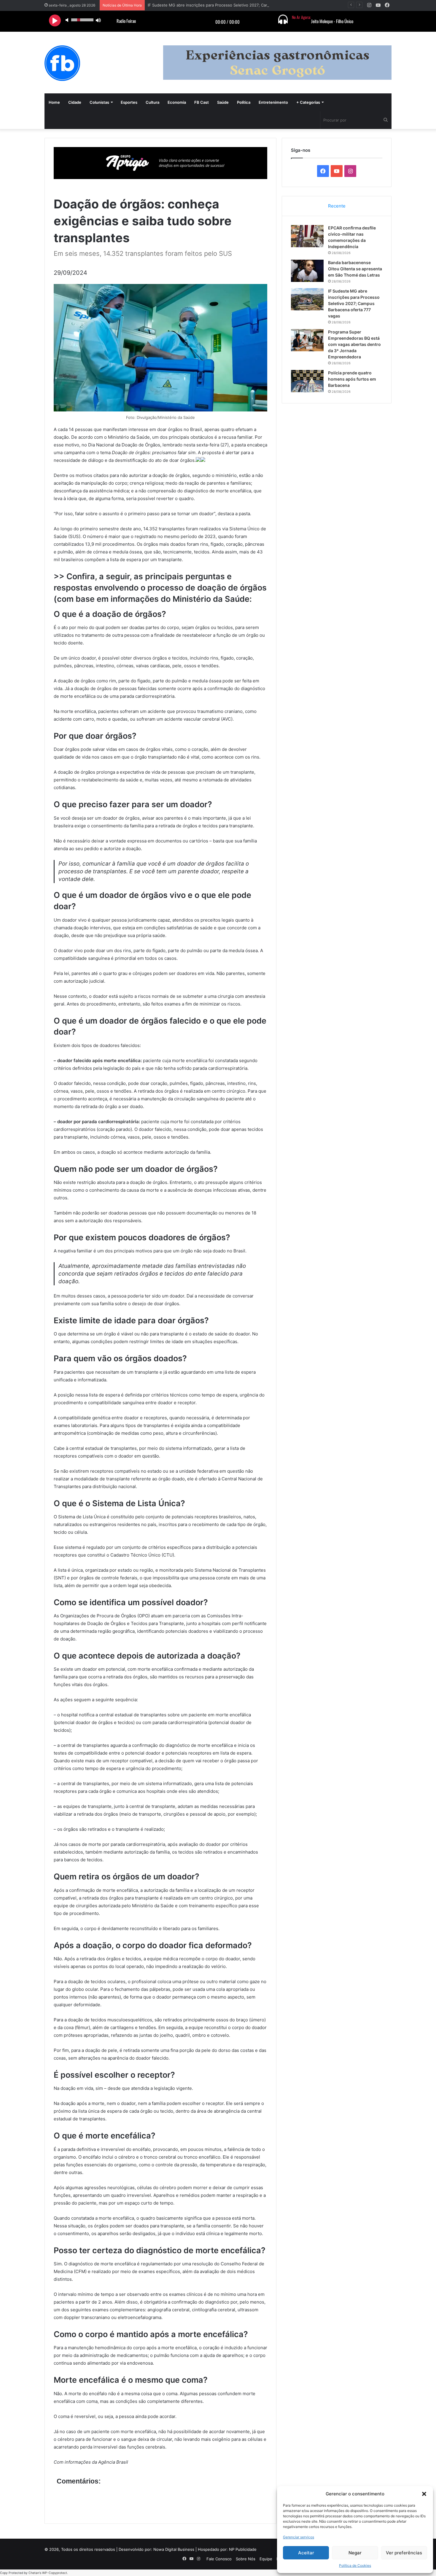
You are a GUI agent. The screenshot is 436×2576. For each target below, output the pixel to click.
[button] (424, 2494)
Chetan (34, 2573)
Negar (355, 2553)
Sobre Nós (246, 2559)
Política (244, 102)
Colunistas (99, 102)
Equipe (266, 2559)
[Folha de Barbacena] (62, 63)
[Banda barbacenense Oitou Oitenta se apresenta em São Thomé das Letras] (307, 271)
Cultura (152, 102)
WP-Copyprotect (55, 2573)
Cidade (75, 102)
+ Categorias (308, 102)
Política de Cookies (355, 2565)
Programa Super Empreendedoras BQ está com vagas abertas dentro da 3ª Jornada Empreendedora (354, 344)
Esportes (129, 102)
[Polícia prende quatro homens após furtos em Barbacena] (307, 381)
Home (54, 102)
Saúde (223, 102)
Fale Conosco (219, 2559)
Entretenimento (273, 102)
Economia (177, 102)
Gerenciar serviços (299, 2537)
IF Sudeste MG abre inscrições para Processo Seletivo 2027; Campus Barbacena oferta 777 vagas (238, 5)
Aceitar (306, 2553)
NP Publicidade (243, 2549)
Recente (337, 206)
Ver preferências (404, 2553)
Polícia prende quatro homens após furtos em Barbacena (352, 379)
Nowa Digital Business (174, 2549)
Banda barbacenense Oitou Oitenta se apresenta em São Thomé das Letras (355, 269)
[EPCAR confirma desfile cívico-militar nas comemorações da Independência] (307, 236)
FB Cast (202, 102)
